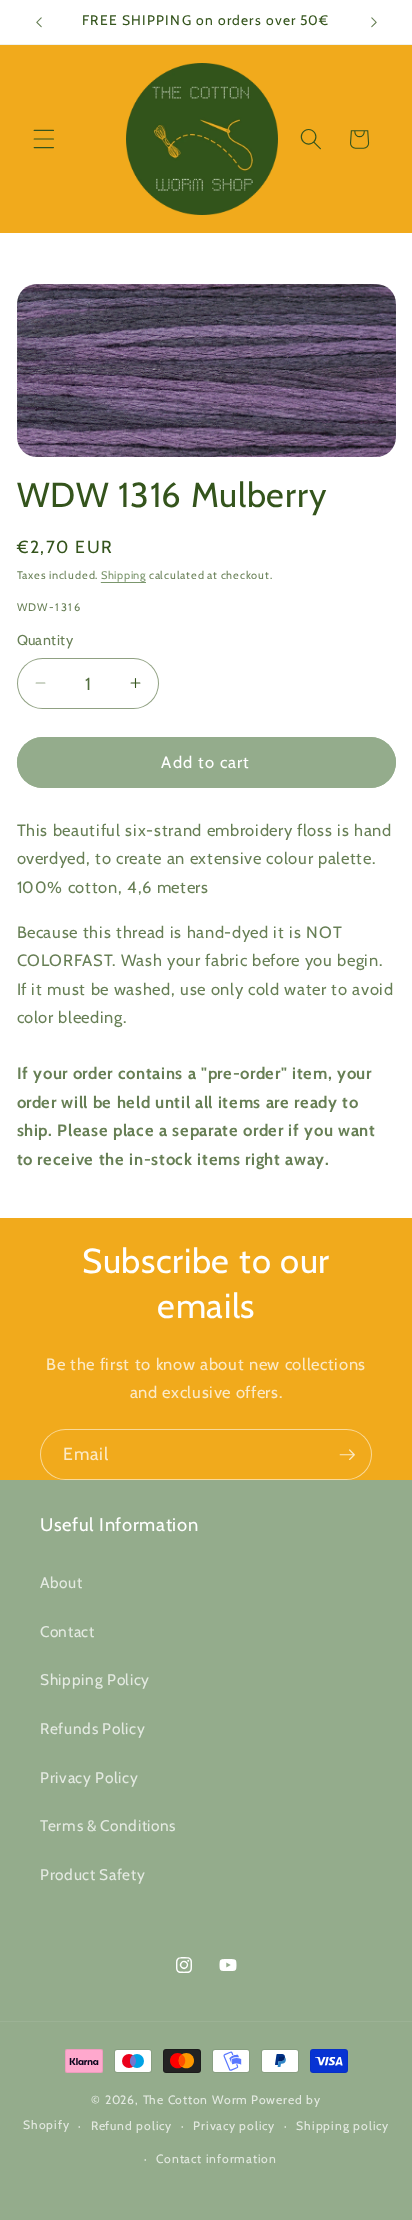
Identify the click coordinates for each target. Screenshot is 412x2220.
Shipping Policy (95, 1679)
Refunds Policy (92, 1728)
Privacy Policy (89, 1777)
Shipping (123, 575)
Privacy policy (234, 2125)
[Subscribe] (347, 1455)
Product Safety (92, 1874)
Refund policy (131, 2125)
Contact (67, 1631)
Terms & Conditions (108, 1825)
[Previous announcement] (39, 22)
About (61, 1582)
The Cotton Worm (196, 2099)
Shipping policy (342, 2125)
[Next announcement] (374, 22)
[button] (44, 139)
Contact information (216, 2158)
